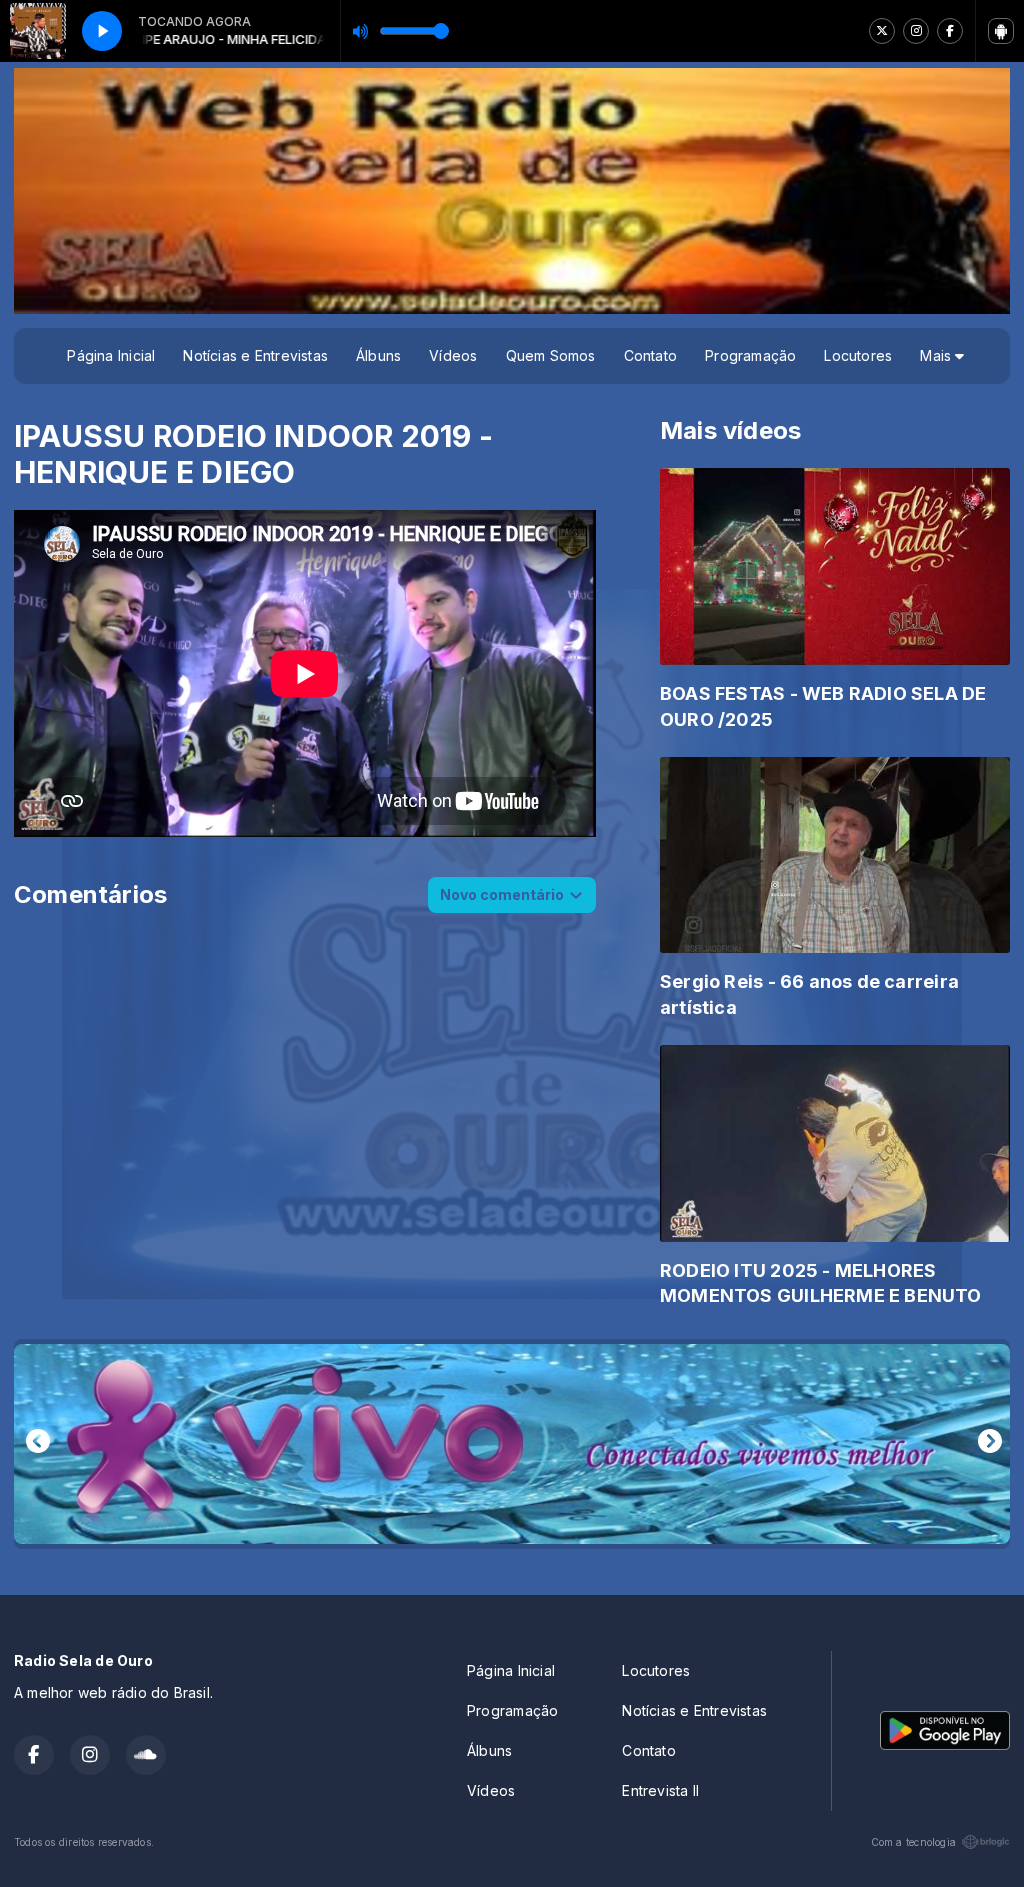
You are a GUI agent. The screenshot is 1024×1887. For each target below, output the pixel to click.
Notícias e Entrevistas (255, 355)
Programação (750, 355)
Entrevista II (660, 1790)
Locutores (858, 355)
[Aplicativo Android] (1001, 31)
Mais (937, 355)
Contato (650, 355)
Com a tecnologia (913, 1842)
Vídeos (453, 355)
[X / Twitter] (882, 31)
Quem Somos (551, 355)
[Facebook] (950, 31)
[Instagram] (916, 31)
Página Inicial (111, 355)
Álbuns (378, 355)
